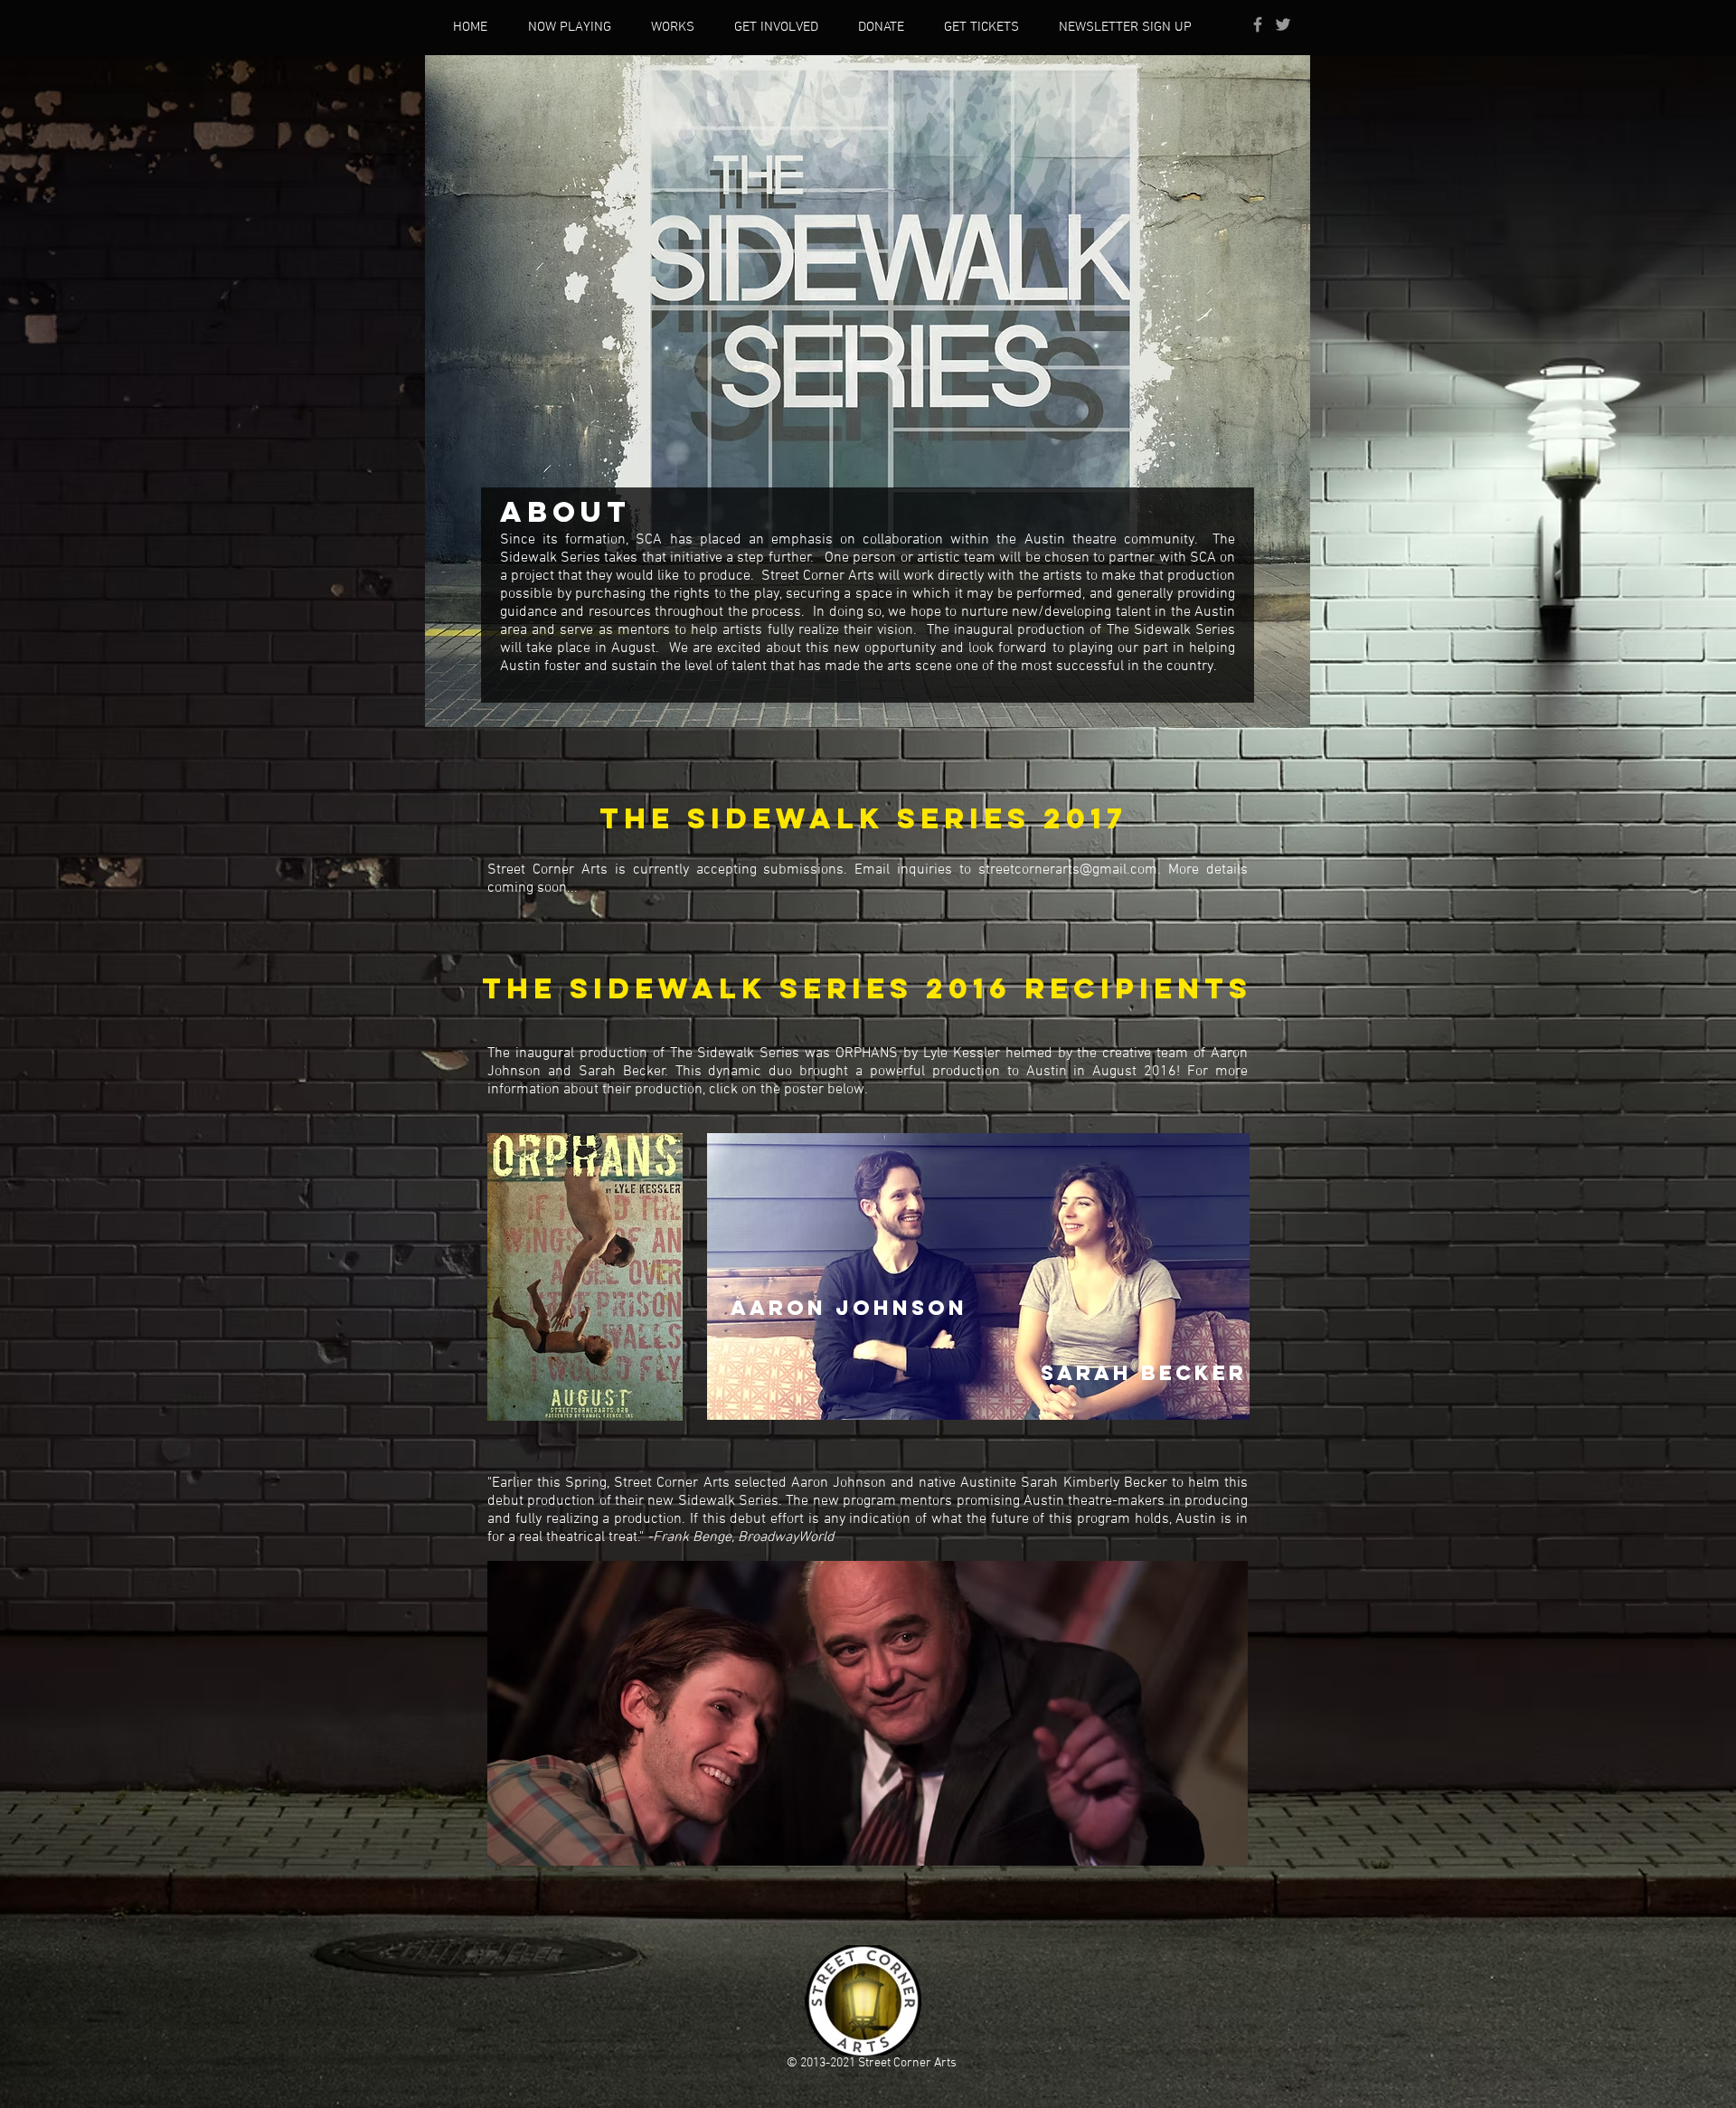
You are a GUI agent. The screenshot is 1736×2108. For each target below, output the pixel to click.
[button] (776, 27)
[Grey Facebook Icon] (1258, 24)
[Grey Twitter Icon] (1283, 24)
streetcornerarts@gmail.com (1068, 870)
